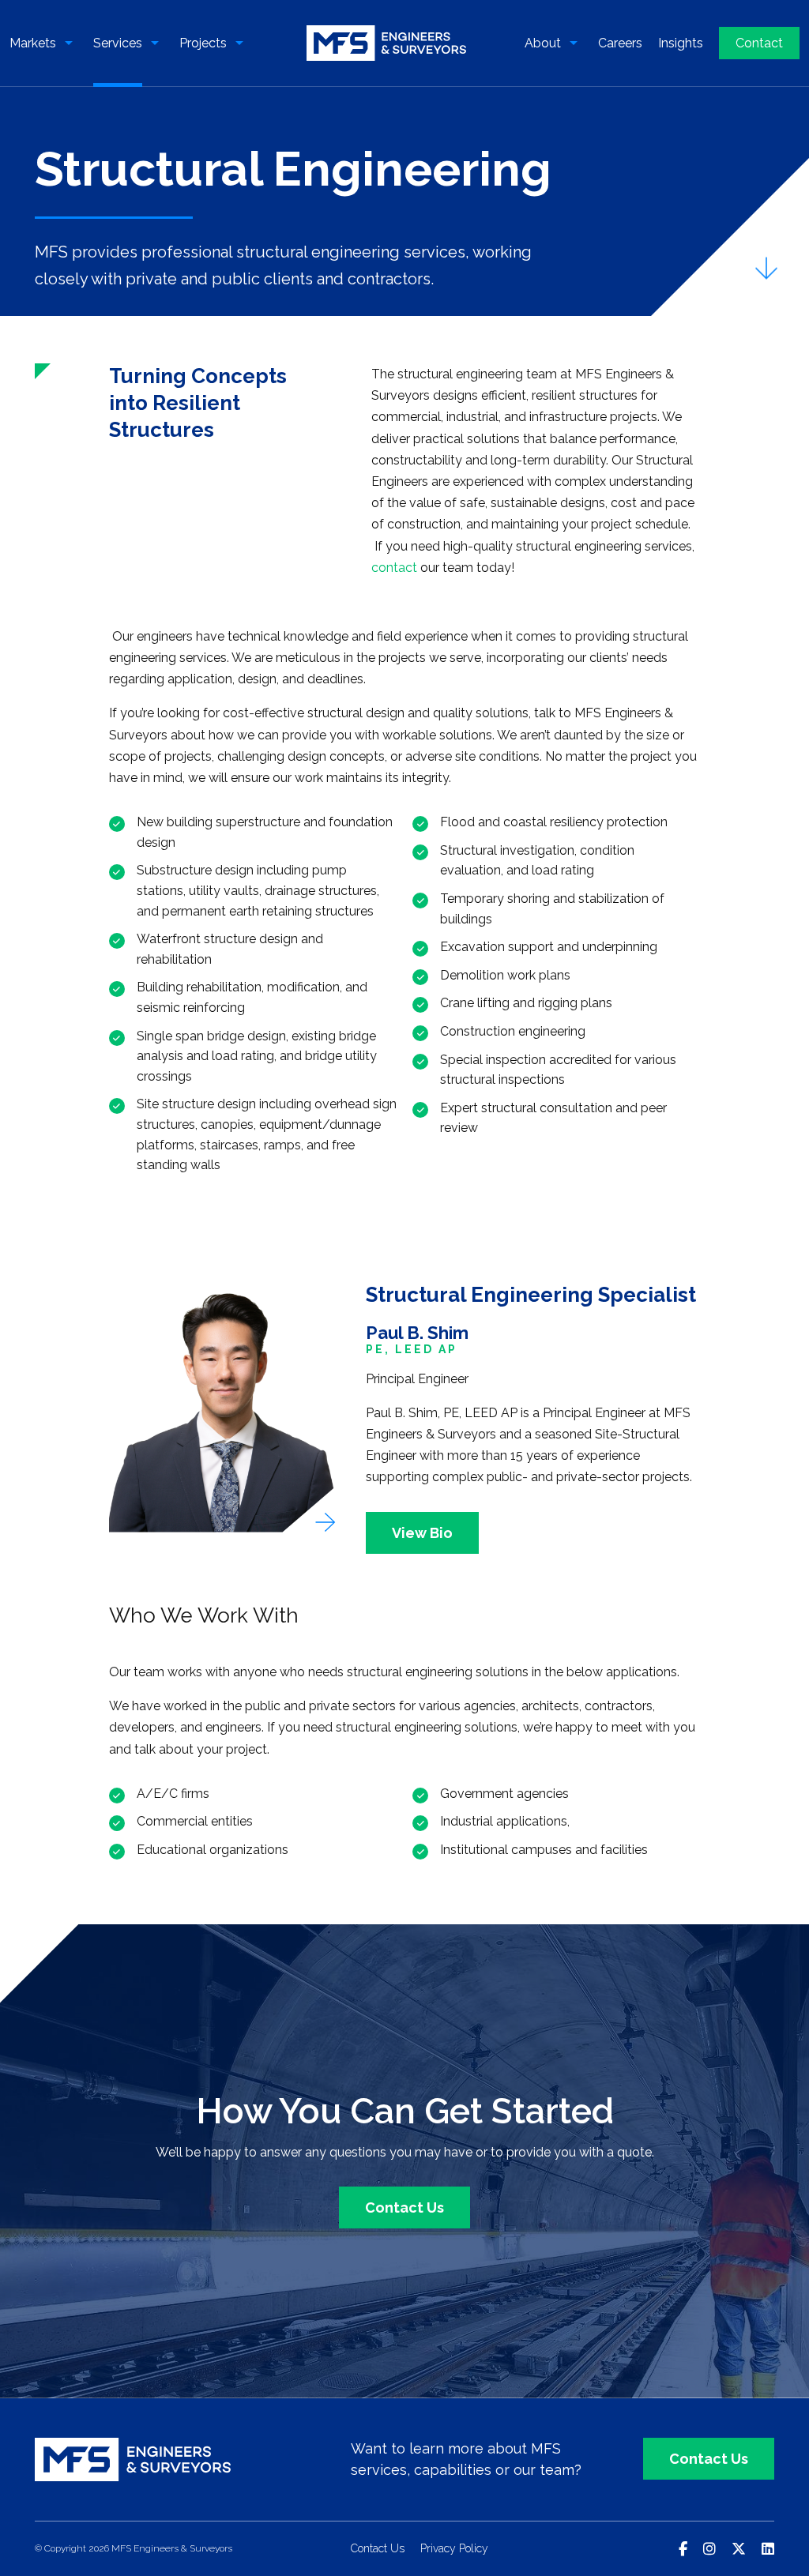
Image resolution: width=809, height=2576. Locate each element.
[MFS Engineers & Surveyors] (387, 43)
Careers (620, 43)
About (543, 43)
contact (394, 568)
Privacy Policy (454, 2548)
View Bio (422, 1533)
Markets (33, 43)
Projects (203, 43)
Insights (681, 43)
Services (118, 43)
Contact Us (404, 2207)
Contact (759, 43)
